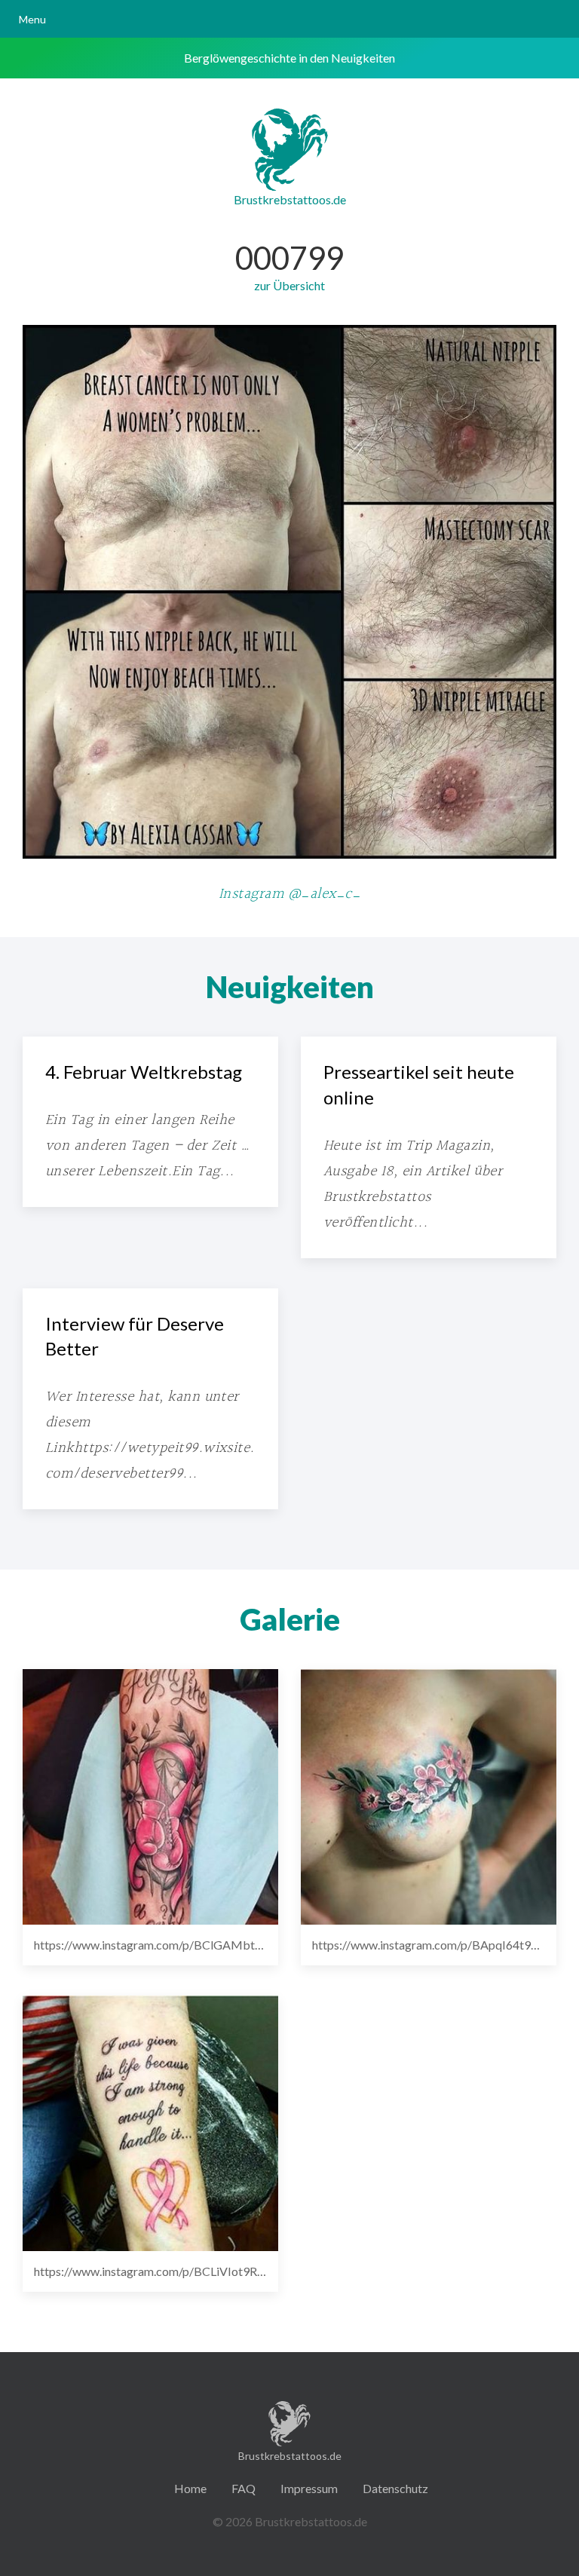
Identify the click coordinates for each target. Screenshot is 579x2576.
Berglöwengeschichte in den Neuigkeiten (289, 58)
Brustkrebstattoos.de (290, 199)
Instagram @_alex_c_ (289, 894)
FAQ (244, 2488)
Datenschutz (395, 2488)
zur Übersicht (289, 285)
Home (190, 2488)
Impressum (309, 2488)
